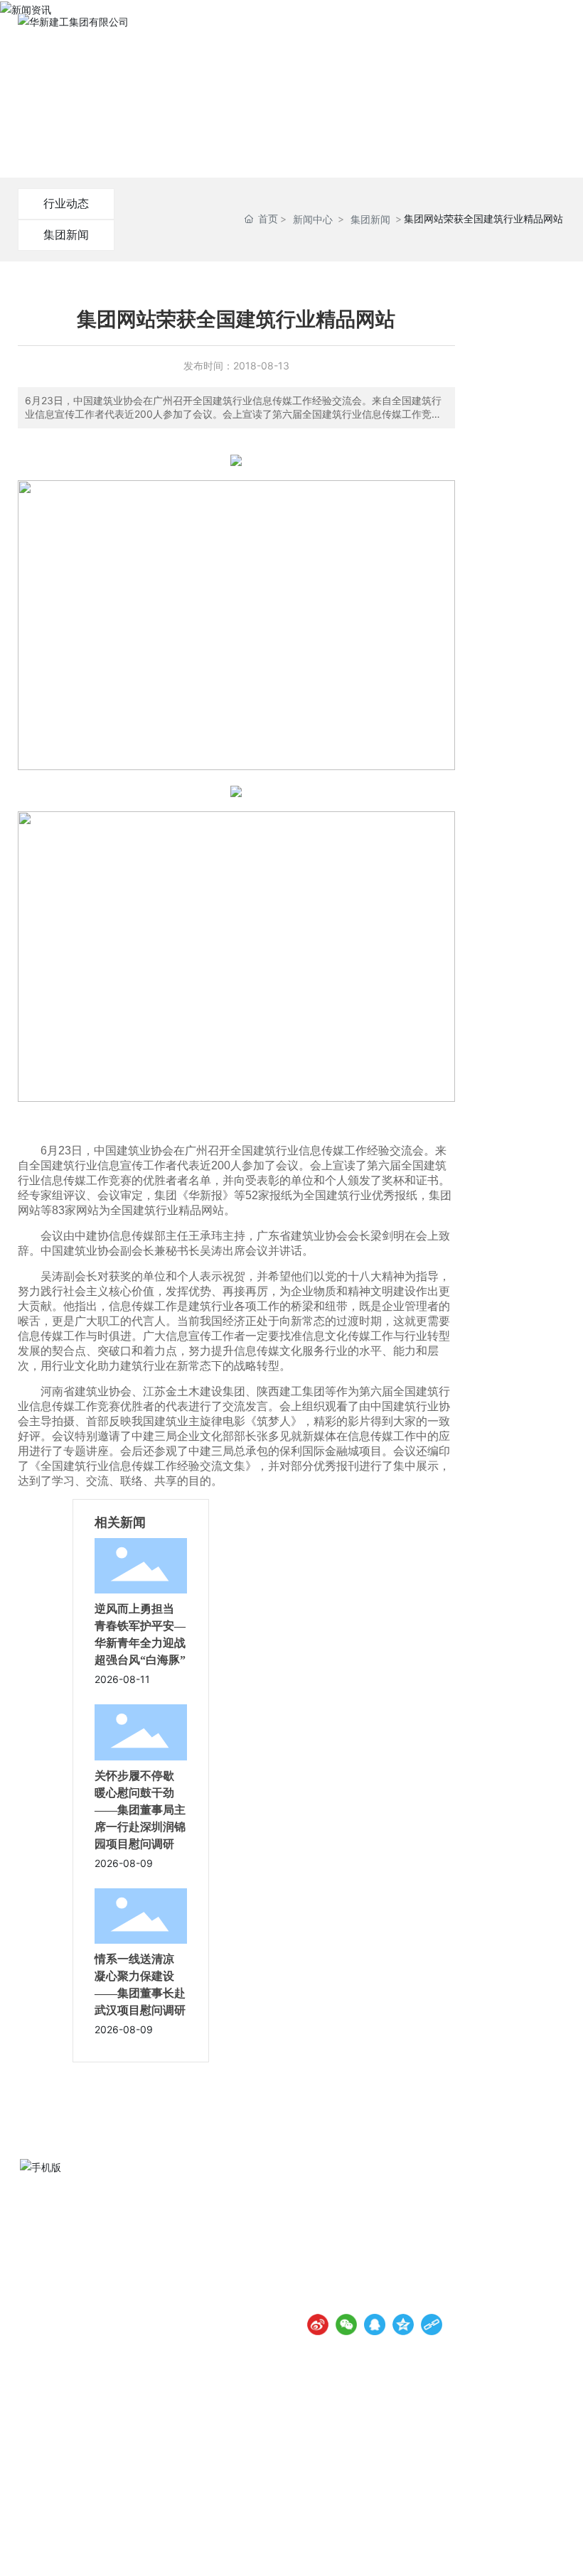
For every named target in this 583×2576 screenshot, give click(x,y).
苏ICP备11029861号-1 (305, 2548)
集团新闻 (66, 234)
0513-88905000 (377, 2237)
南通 (462, 2548)
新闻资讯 (291, 104)
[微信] (346, 2325)
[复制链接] (432, 2325)
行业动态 (66, 203)
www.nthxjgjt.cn (374, 2257)
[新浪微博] (318, 2325)
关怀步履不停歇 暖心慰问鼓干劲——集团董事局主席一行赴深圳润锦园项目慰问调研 (140, 1810)
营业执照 (543, 2548)
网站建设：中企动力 (411, 2548)
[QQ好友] (375, 2325)
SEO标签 (499, 2548)
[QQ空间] (403, 2325)
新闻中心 (313, 219)
